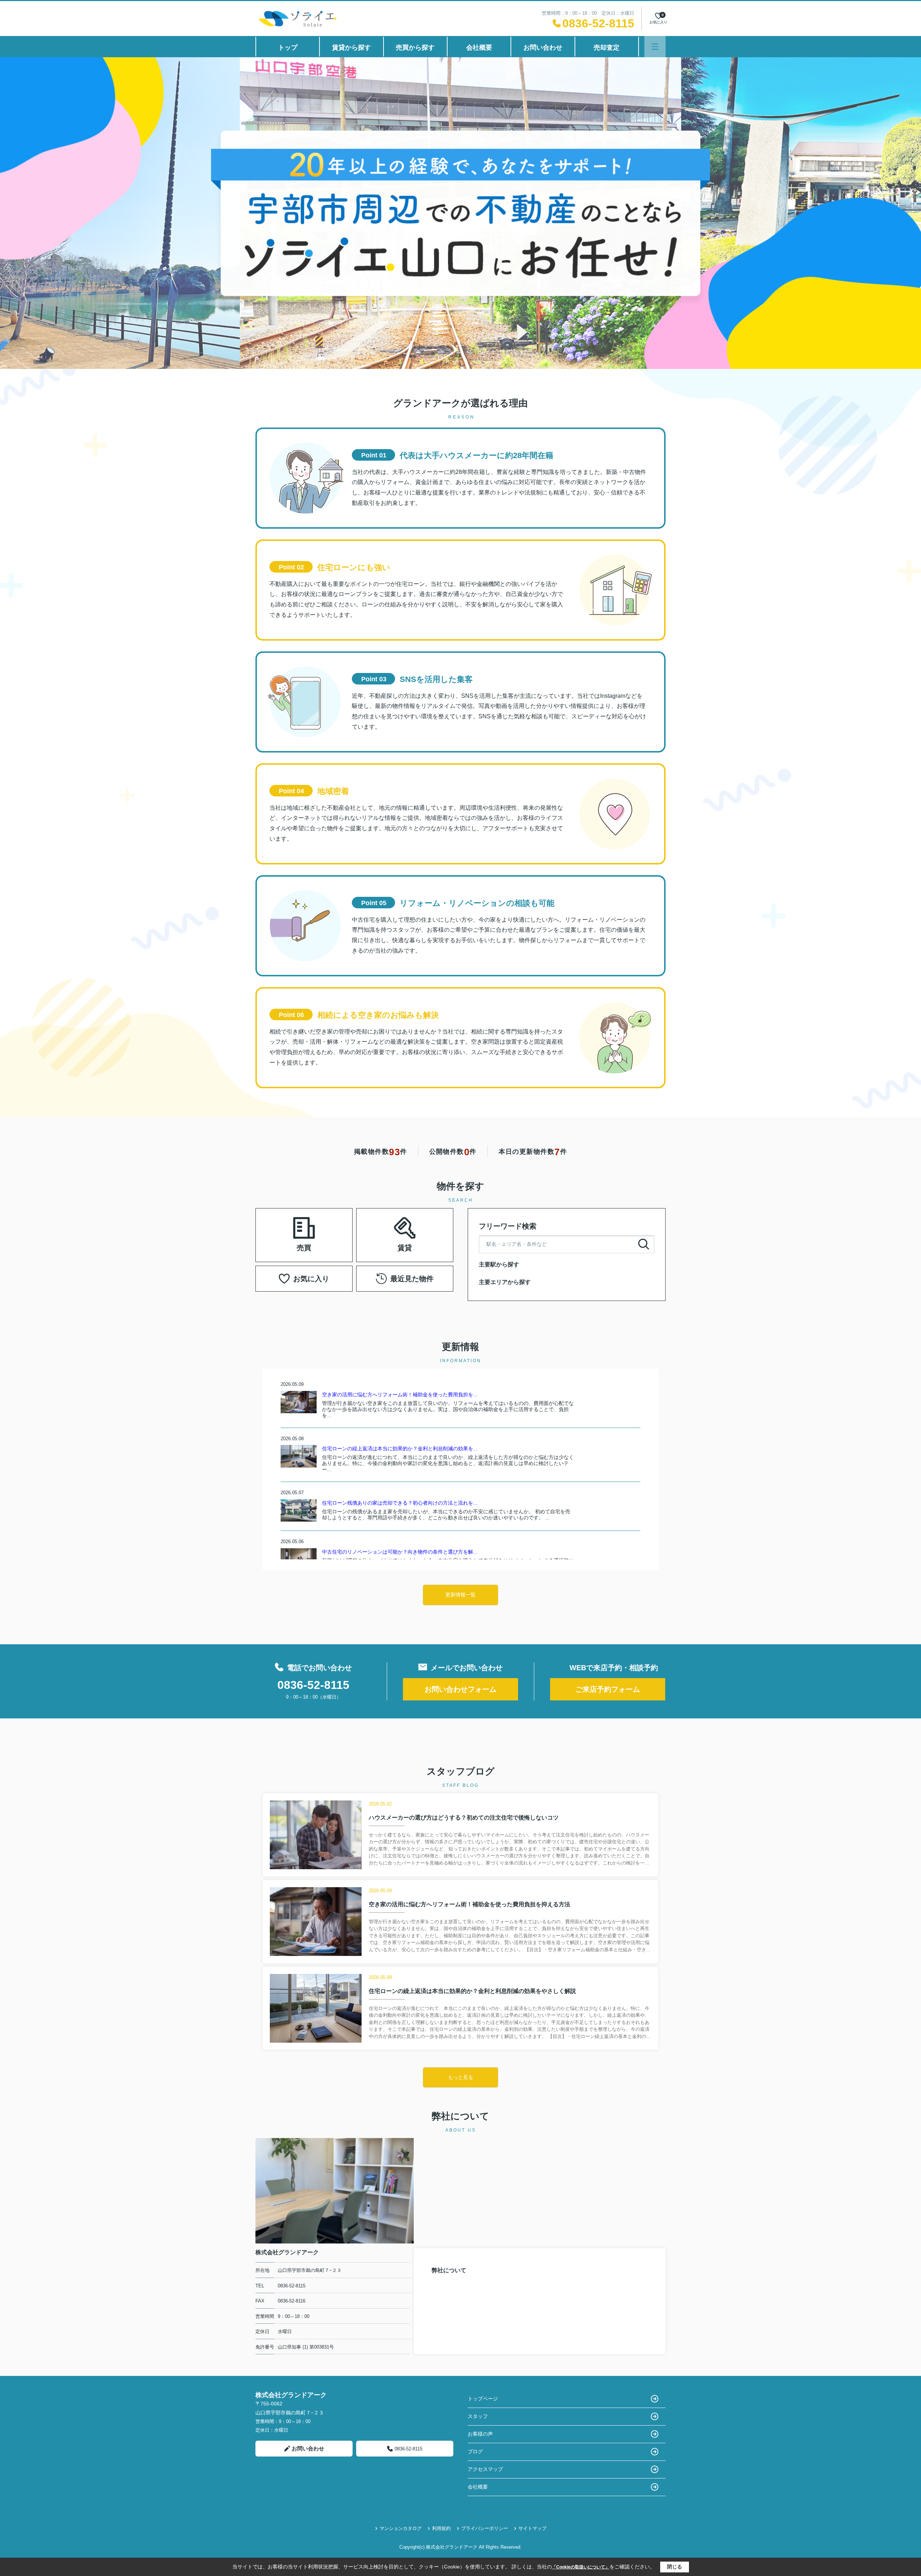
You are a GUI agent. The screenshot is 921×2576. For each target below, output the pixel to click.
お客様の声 (480, 2434)
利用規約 (441, 2528)
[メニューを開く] (655, 47)
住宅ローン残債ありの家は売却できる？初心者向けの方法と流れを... (400, 1503)
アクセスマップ (485, 2469)
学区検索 (327, 1244)
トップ (288, 48)
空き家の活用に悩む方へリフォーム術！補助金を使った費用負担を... (400, 1395)
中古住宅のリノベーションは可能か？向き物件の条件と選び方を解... (400, 1552)
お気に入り (311, 1279)
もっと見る (460, 2077)
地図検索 (281, 1244)
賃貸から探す (351, 48)
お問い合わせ (543, 48)
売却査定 (607, 48)
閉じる (675, 2567)
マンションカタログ (401, 2528)
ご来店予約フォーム (608, 1689)
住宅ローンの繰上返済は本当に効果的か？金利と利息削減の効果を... (400, 1449)
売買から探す (415, 48)
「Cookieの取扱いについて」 (581, 2567)
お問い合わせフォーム (460, 1689)
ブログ (475, 2451)
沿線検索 (327, 1226)
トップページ (483, 2399)
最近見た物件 (412, 1279)
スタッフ (478, 2416)
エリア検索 (281, 1226)
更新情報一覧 (460, 1595)
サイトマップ (532, 2528)
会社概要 (479, 48)
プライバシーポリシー (485, 2528)
